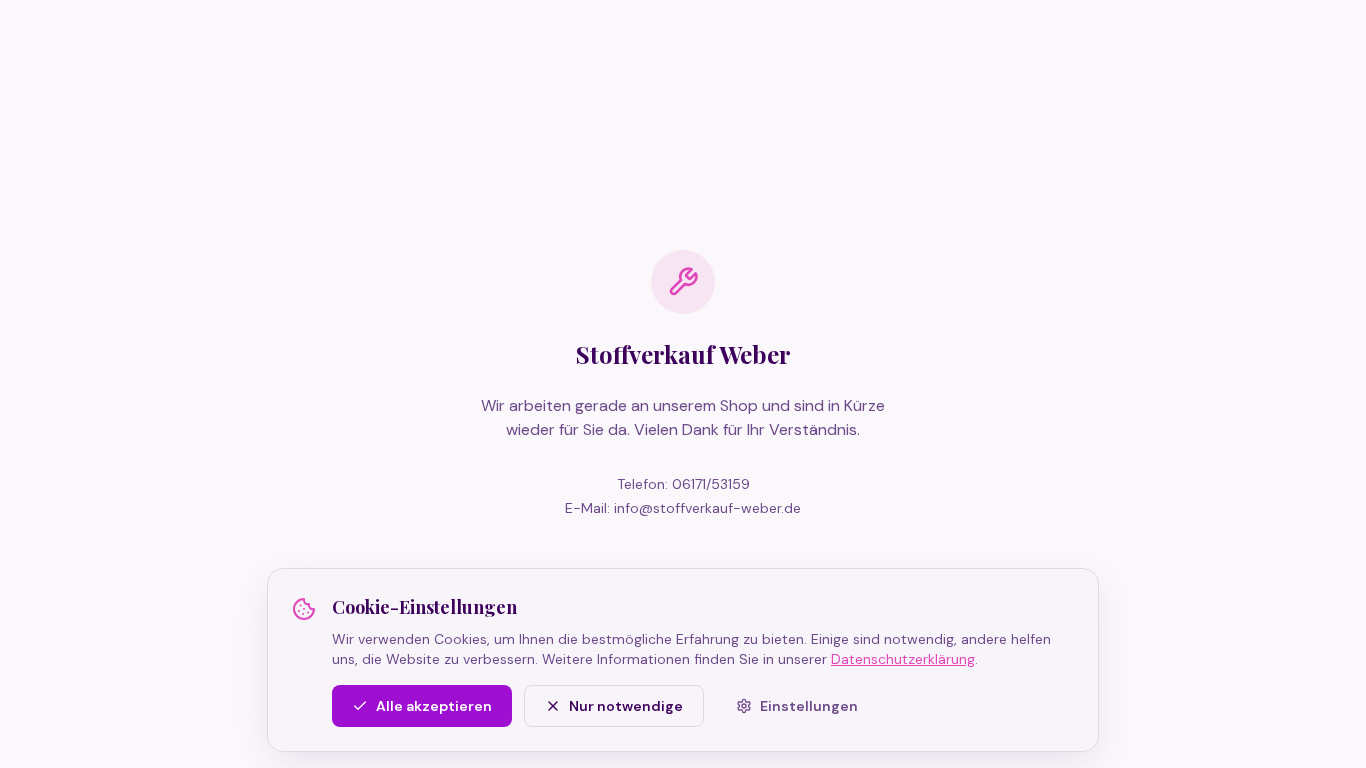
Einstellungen (809, 706)
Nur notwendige (626, 706)
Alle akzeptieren (434, 706)
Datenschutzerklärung (903, 659)
